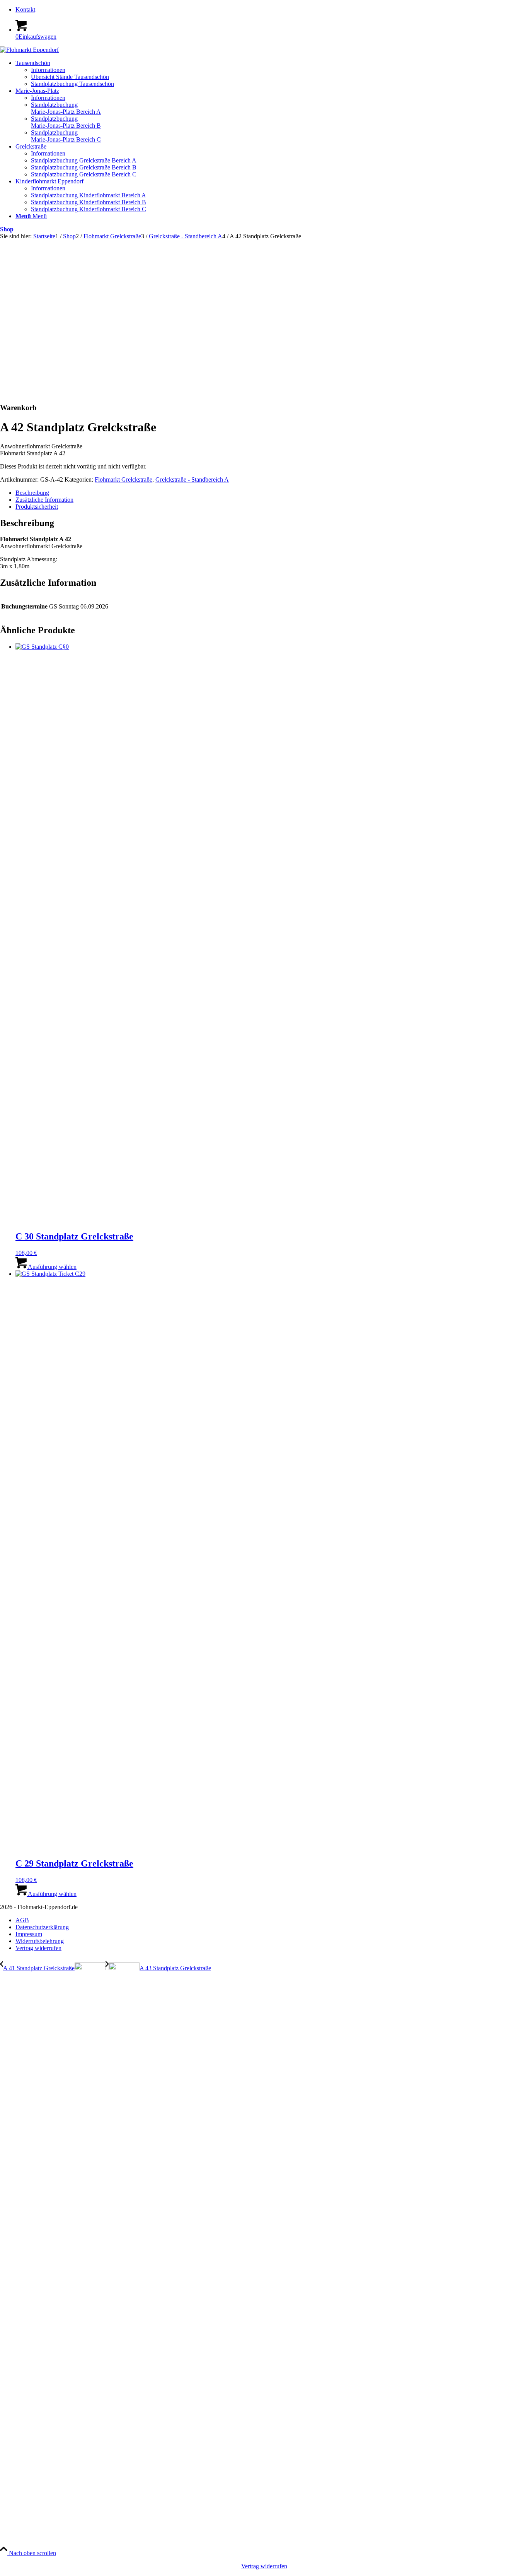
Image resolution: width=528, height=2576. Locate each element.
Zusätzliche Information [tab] (44, 500)
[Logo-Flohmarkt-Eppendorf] (29, 50)
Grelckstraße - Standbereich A (192, 479)
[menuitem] (272, 10)
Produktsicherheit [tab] (37, 507)
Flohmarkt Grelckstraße (123, 479)
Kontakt (25, 9)
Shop (7, 229)
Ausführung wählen (52, 1267)
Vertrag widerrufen (264, 2566)
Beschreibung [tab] (32, 493)
